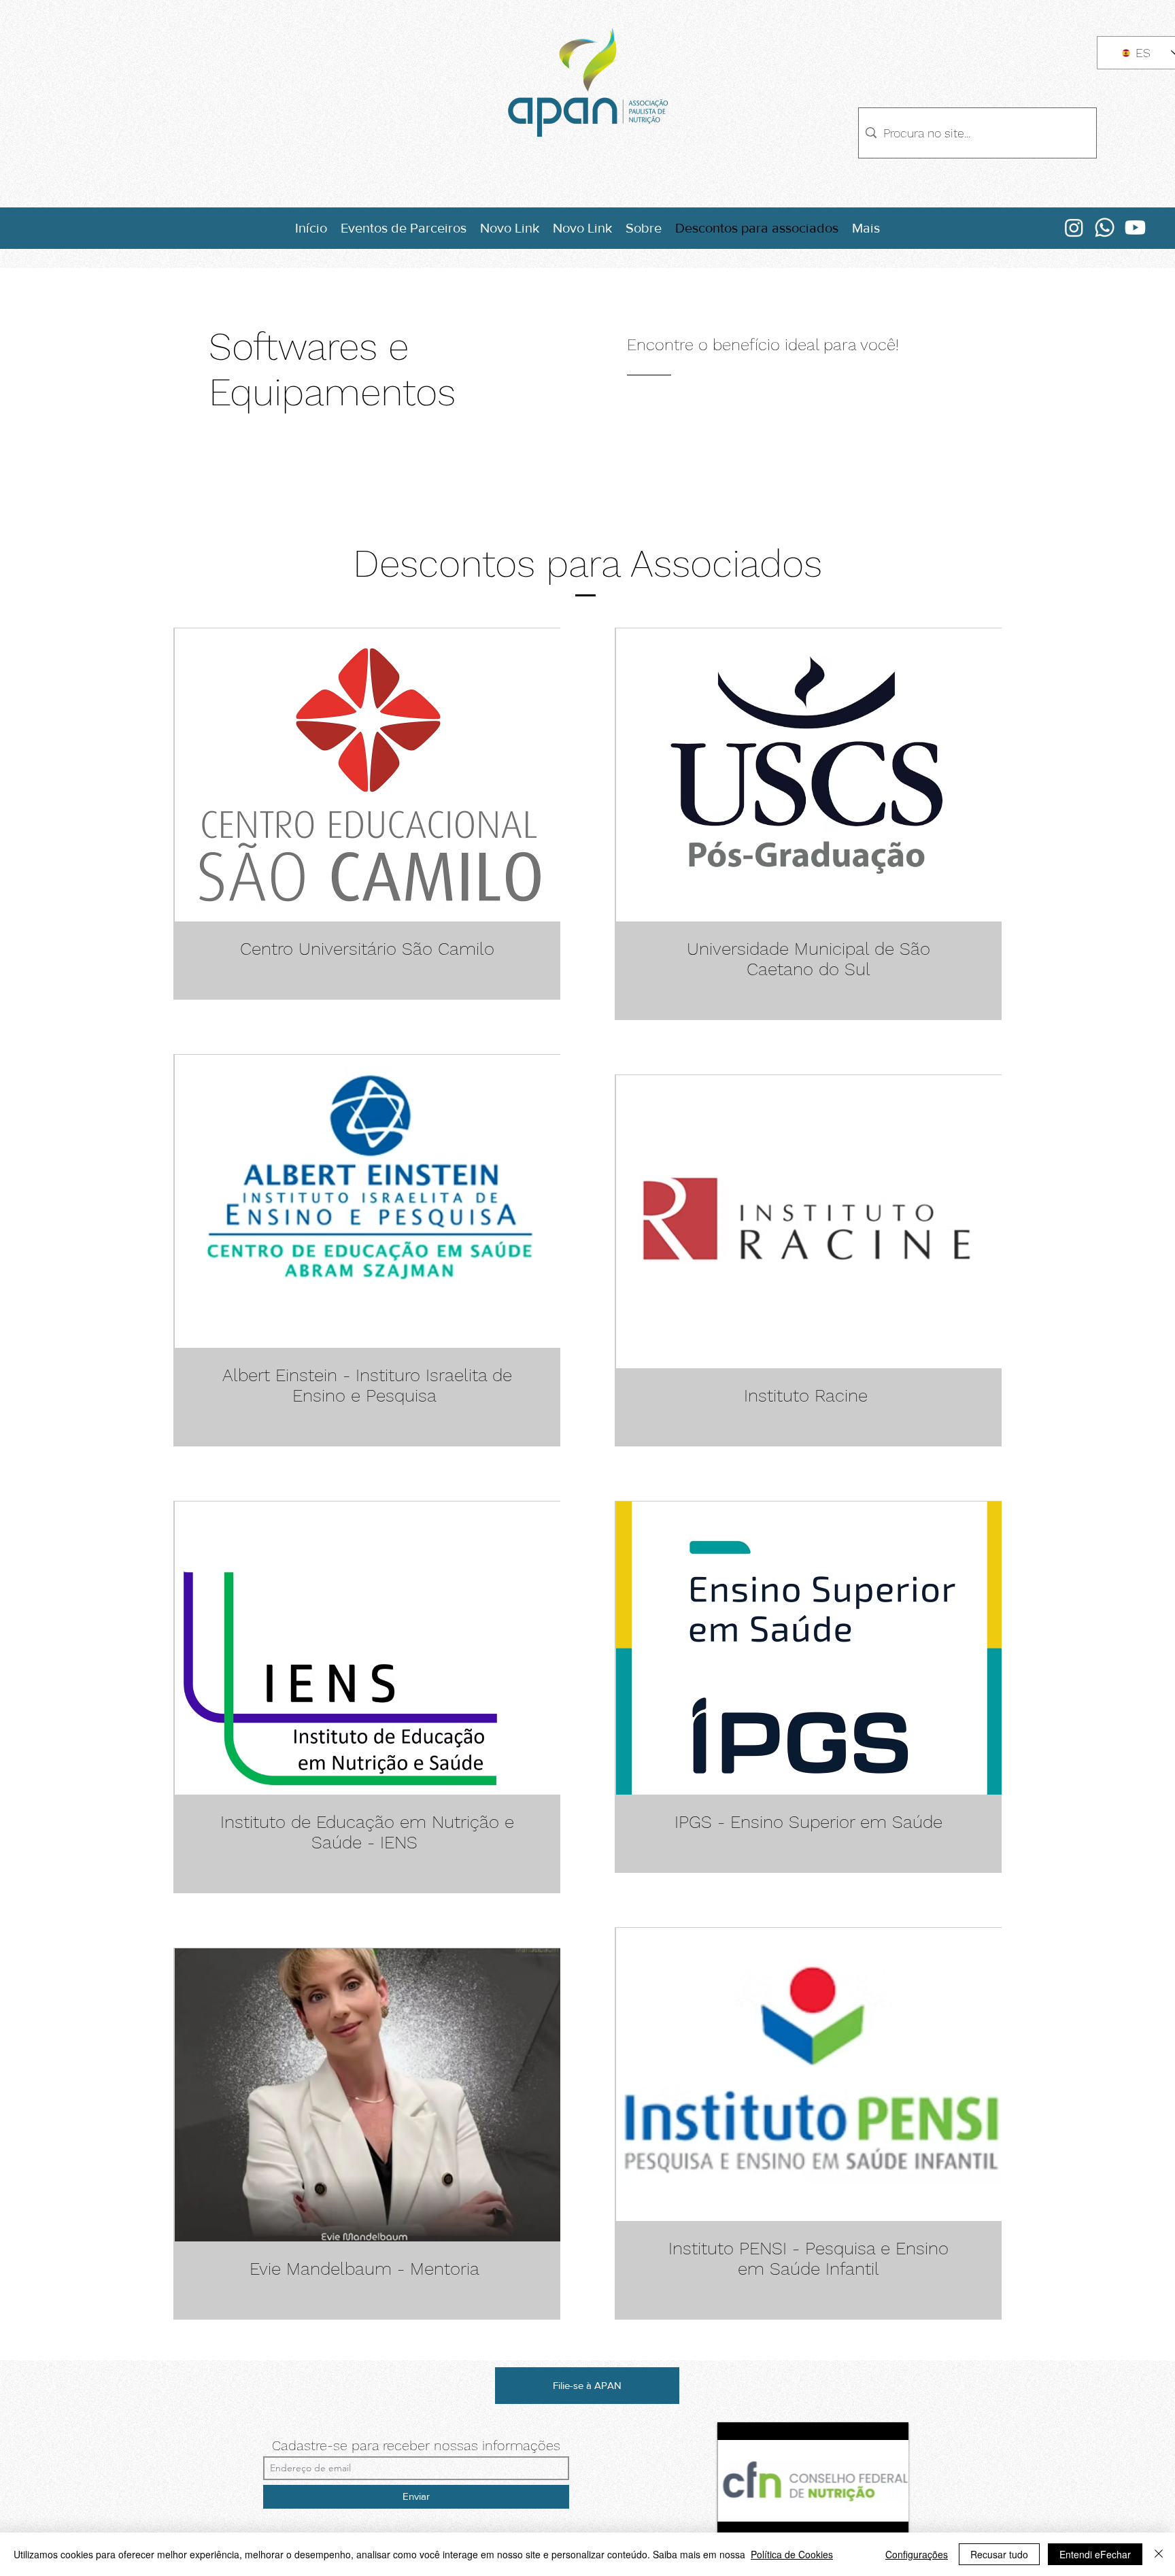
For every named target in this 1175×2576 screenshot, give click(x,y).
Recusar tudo (999, 2554)
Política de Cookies (792, 2554)
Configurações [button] (917, 2554)
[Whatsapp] (1105, 227)
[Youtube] (1135, 227)
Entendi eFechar (1095, 2554)
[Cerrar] (1159, 2554)
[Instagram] (1074, 227)
